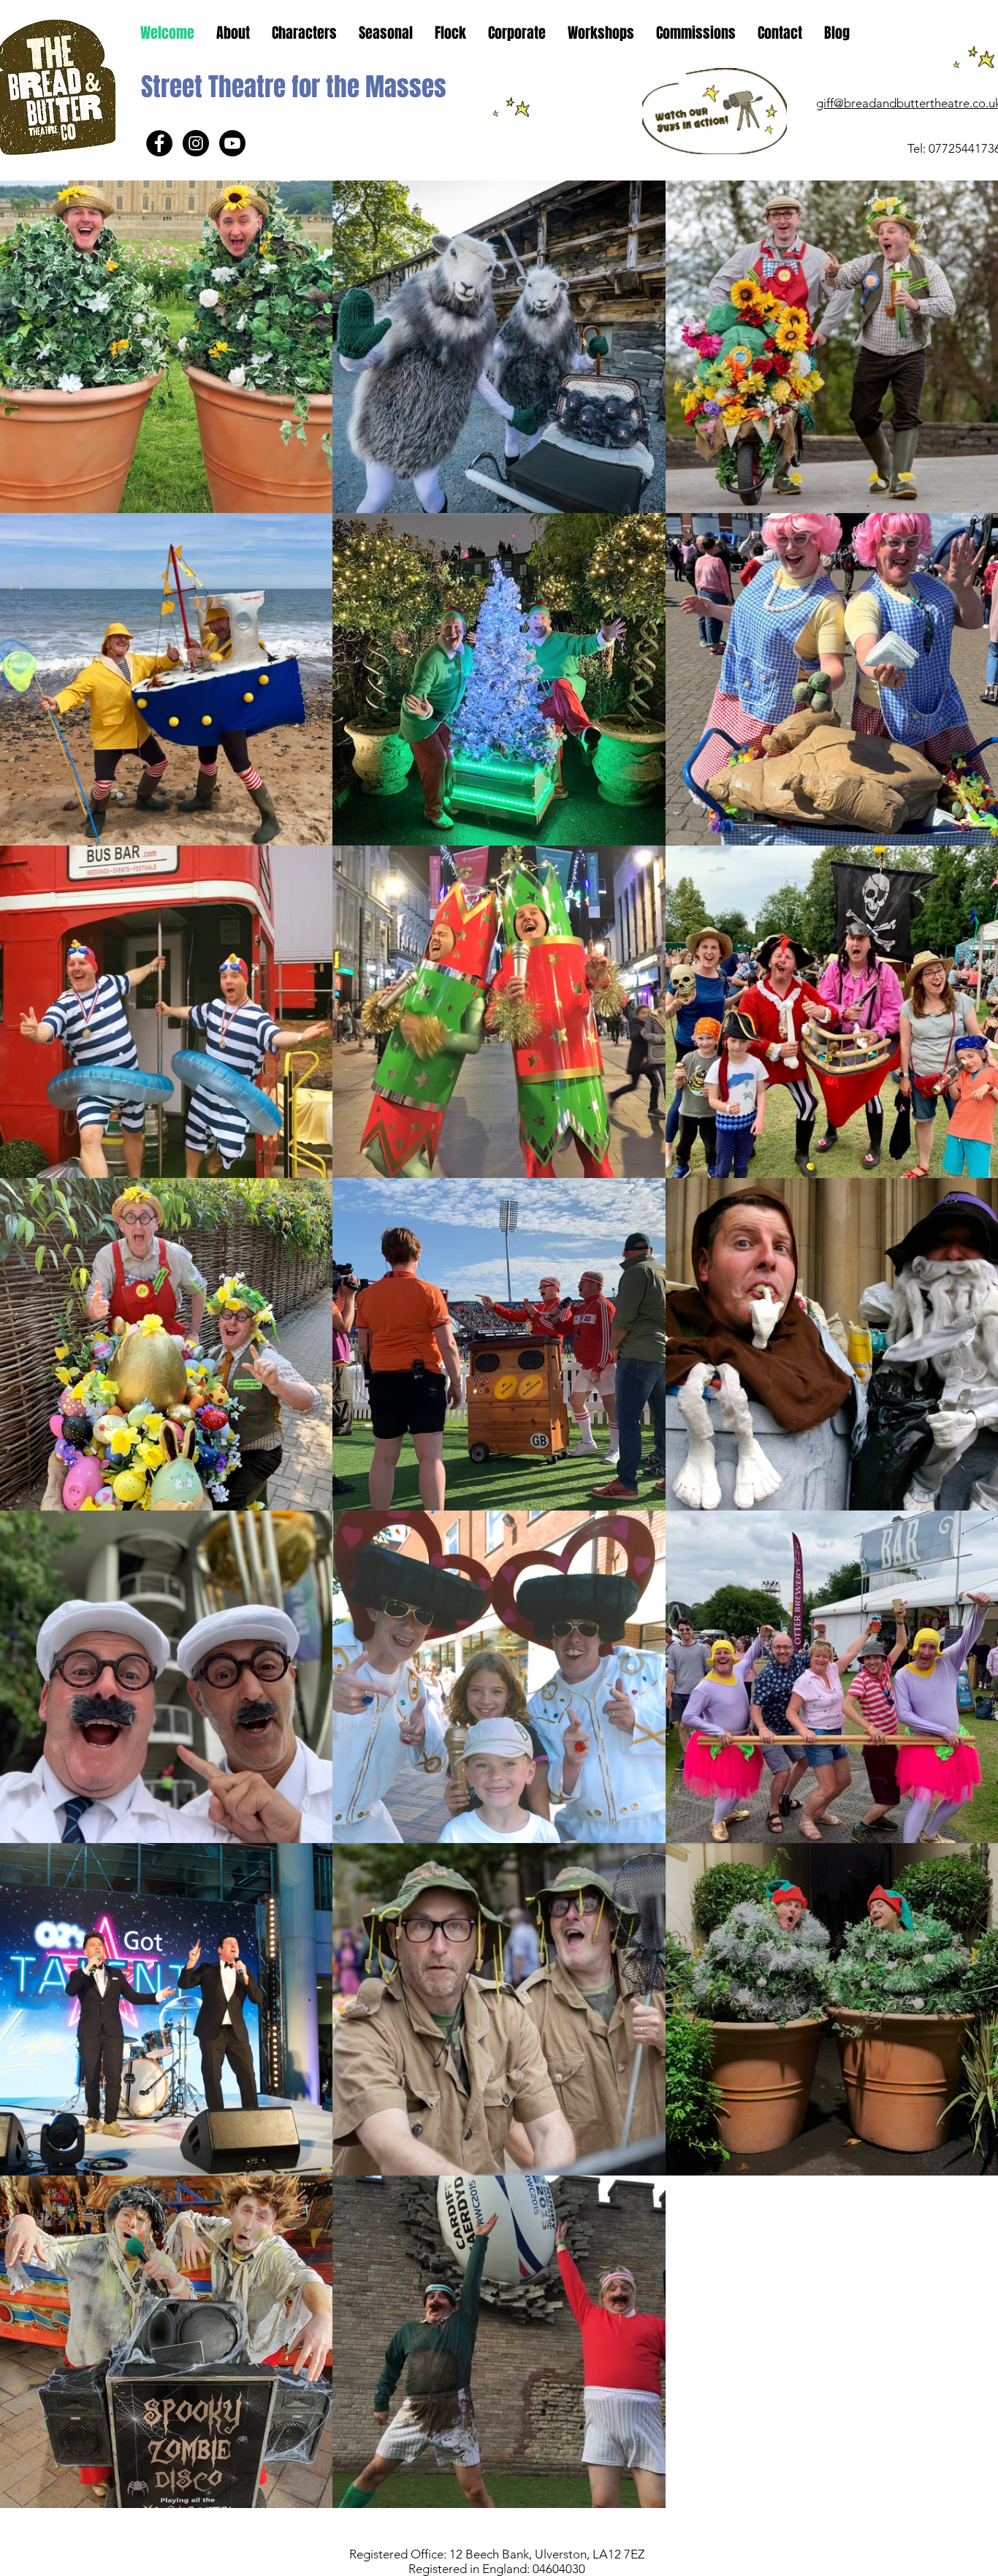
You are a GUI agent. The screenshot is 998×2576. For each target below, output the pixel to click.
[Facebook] (159, 143)
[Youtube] (232, 143)
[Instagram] (196, 143)
